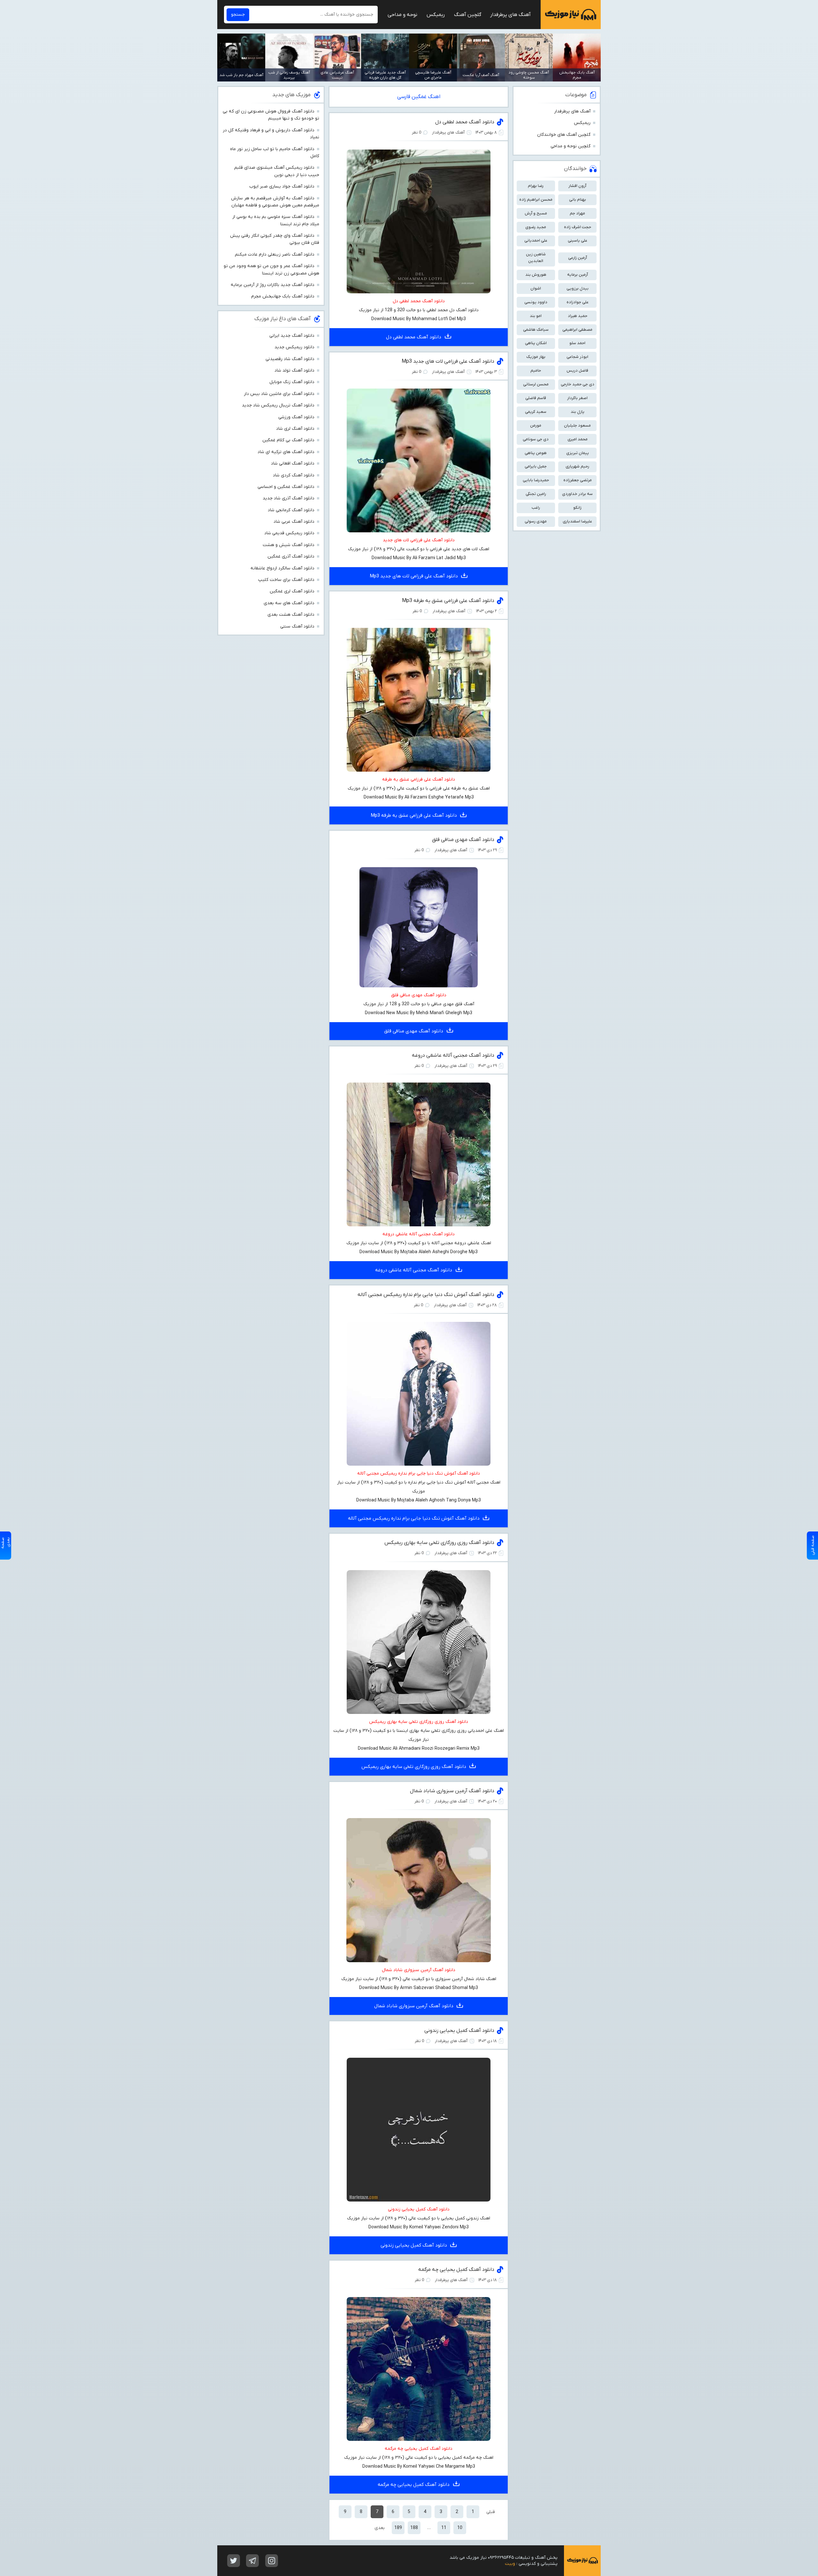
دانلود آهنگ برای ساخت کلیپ (286, 580)
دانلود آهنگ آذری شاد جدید (289, 498)
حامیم (536, 370)
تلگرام (252, 2561)
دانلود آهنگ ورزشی (296, 417)
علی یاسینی (578, 240)
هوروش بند (536, 275)
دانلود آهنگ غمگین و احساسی (286, 487)
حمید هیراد (578, 316)
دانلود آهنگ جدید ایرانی (292, 336)
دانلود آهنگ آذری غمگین (291, 556)
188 (414, 2528)
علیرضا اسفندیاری (577, 521)
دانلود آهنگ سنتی (297, 626)
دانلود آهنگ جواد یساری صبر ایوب (282, 186)
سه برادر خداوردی (577, 494)
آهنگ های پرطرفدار (510, 15)
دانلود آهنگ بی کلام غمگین (288, 440)
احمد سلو (577, 343)
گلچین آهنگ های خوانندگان (564, 135)
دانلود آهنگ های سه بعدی (289, 603)
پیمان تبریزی (578, 453)
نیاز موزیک (571, 15)
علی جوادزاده (578, 302)
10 (460, 2528)
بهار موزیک (536, 357)
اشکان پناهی (536, 343)
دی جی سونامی (536, 439)
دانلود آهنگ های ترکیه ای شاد (286, 452)
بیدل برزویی (578, 288)
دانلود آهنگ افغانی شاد (293, 463)
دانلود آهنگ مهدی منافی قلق (463, 840)
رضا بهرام (536, 186)
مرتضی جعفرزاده (578, 480)
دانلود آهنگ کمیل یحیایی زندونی (459, 2031)
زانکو (577, 508)
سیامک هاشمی (536, 330)
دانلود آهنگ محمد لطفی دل (465, 122)
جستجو (238, 15)
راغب (536, 508)
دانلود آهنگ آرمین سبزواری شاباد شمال (452, 1791)
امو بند (536, 316)
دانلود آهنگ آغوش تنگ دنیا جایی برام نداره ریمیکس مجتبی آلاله (426, 1295)
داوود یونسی (536, 302)
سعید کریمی (536, 412)
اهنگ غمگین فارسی (419, 97)
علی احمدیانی (536, 240)
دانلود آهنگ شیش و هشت (289, 545)
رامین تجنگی (536, 494)
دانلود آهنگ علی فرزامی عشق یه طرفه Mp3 (448, 601)
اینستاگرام (272, 2561)
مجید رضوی (536, 227)
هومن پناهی (536, 453)
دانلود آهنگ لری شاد (295, 429)
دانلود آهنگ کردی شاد (294, 475)
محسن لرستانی (536, 384)
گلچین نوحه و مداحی (571, 146)
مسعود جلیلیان (577, 425)
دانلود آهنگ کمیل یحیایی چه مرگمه (456, 2270)
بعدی (380, 2528)
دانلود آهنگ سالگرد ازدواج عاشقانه (282, 568)
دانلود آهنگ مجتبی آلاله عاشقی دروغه (453, 1055)
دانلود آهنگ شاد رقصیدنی (290, 359)
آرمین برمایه (578, 275)
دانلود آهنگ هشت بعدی (291, 615)
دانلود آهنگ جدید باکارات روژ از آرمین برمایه (273, 285)
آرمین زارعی (578, 258)
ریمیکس (436, 15)
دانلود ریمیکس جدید (294, 347)
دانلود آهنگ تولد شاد (294, 370)
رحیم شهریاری (577, 466)
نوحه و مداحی (402, 15)
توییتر (234, 2561)
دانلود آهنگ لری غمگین (292, 591)
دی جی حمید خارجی (578, 384)
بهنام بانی (578, 200)
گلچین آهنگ (468, 15)
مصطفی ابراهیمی (577, 330)
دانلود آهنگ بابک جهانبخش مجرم (283, 296)
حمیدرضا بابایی (536, 480)
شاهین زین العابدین (536, 258)
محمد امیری (578, 439)
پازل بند (578, 412)
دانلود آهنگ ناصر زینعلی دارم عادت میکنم (275, 255)
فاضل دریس (577, 370)
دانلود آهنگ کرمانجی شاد (291, 510)
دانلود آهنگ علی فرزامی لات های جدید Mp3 (448, 361)
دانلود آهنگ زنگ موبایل (292, 382)
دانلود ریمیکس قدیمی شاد (289, 533)
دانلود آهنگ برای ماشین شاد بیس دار (279, 394)
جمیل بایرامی (536, 466)
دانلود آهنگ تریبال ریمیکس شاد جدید (278, 405)
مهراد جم (577, 213)
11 (444, 2528)
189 (398, 2528)
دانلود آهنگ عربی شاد (294, 522)
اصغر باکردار (577, 398)
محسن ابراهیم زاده (536, 200)
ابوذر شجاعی (577, 357)
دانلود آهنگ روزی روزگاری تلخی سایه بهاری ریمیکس (439, 1543)
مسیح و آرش (536, 213)
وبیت (510, 2564)
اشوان (536, 288)
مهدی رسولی (536, 521)
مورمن (536, 425)
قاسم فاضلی (536, 398)
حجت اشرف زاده (578, 227)
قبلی (491, 2512)
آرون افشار (577, 186)
